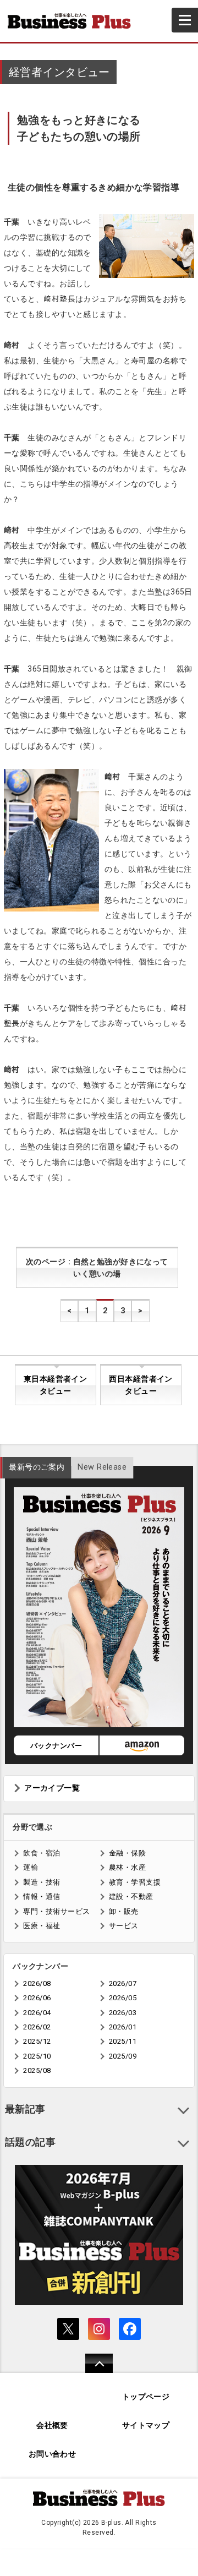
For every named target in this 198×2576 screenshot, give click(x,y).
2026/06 (37, 1998)
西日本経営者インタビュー (141, 1385)
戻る (93, 2370)
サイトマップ (146, 2425)
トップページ (146, 2397)
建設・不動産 (131, 1896)
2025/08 (37, 2070)
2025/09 (123, 2056)
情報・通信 (42, 1896)
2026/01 (123, 2027)
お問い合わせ (53, 2454)
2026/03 (123, 2013)
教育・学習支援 (135, 1882)
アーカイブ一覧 (52, 1788)
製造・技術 (42, 1882)
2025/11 (123, 2041)
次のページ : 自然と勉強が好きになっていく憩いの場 (97, 1268)
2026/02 (37, 2027)
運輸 (31, 1867)
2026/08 (37, 1983)
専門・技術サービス (56, 1911)
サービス (124, 1926)
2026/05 (123, 1998)
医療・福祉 (42, 1926)
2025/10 (37, 2056)
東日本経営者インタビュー (55, 1385)
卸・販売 (124, 1911)
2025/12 (37, 2041)
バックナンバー (56, 1746)
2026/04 (37, 2013)
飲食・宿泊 (42, 1853)
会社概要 (52, 2425)
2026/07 (123, 1983)
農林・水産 (127, 1867)
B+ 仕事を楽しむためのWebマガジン (74, 21)
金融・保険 (127, 1853)
